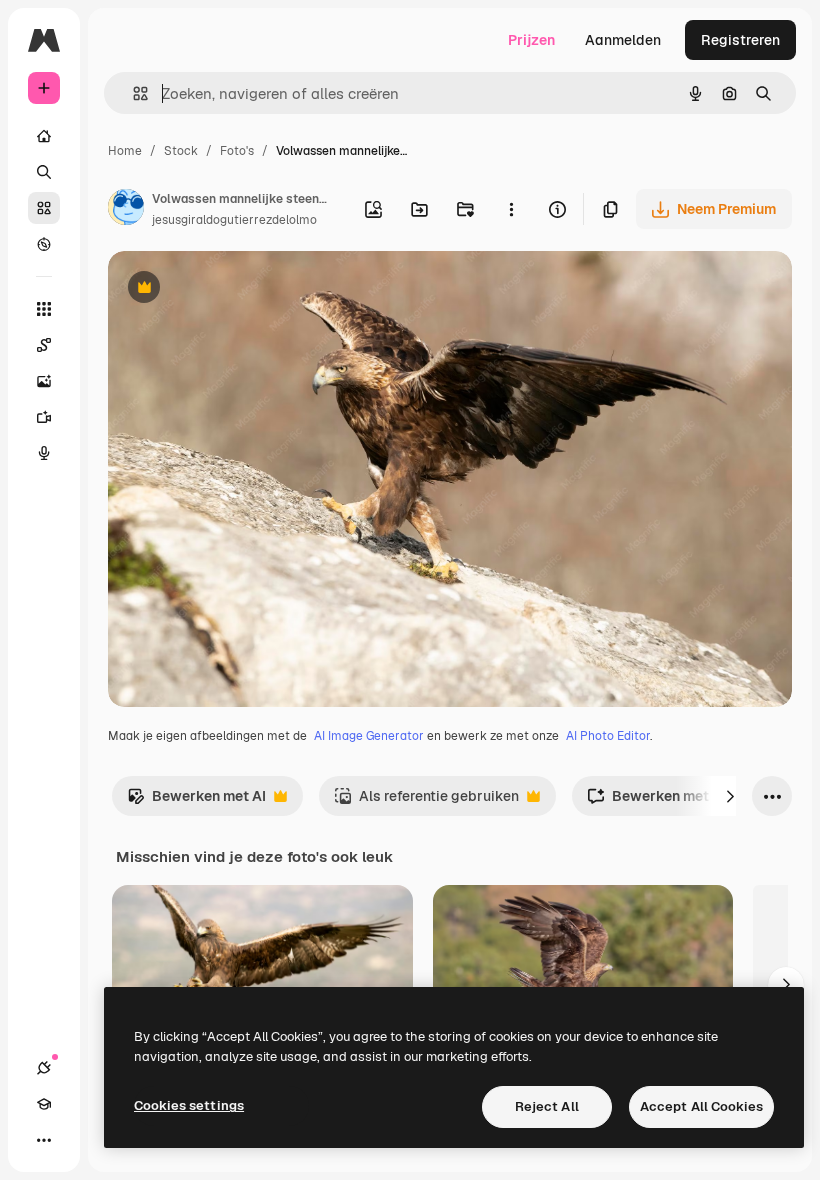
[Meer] (44, 1140)
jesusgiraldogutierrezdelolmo (234, 220)
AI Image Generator (369, 736)
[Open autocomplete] (132, 93)
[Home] (44, 136)
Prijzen (531, 40)
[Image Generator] (44, 381)
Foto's (237, 151)
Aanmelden (623, 40)
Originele (239, 289)
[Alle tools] (44, 309)
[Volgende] (730, 796)
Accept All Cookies (701, 1106)
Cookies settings (189, 1105)
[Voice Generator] (44, 453)
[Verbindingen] (44, 1068)
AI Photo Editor (608, 736)
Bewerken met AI (196, 801)
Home (125, 151)
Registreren (740, 40)
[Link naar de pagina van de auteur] (126, 210)
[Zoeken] (44, 172)
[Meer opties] (511, 209)
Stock (181, 151)
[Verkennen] (44, 244)
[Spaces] (44, 345)
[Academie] (44, 1104)
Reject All (547, 1106)
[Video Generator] (44, 417)
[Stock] (44, 208)
